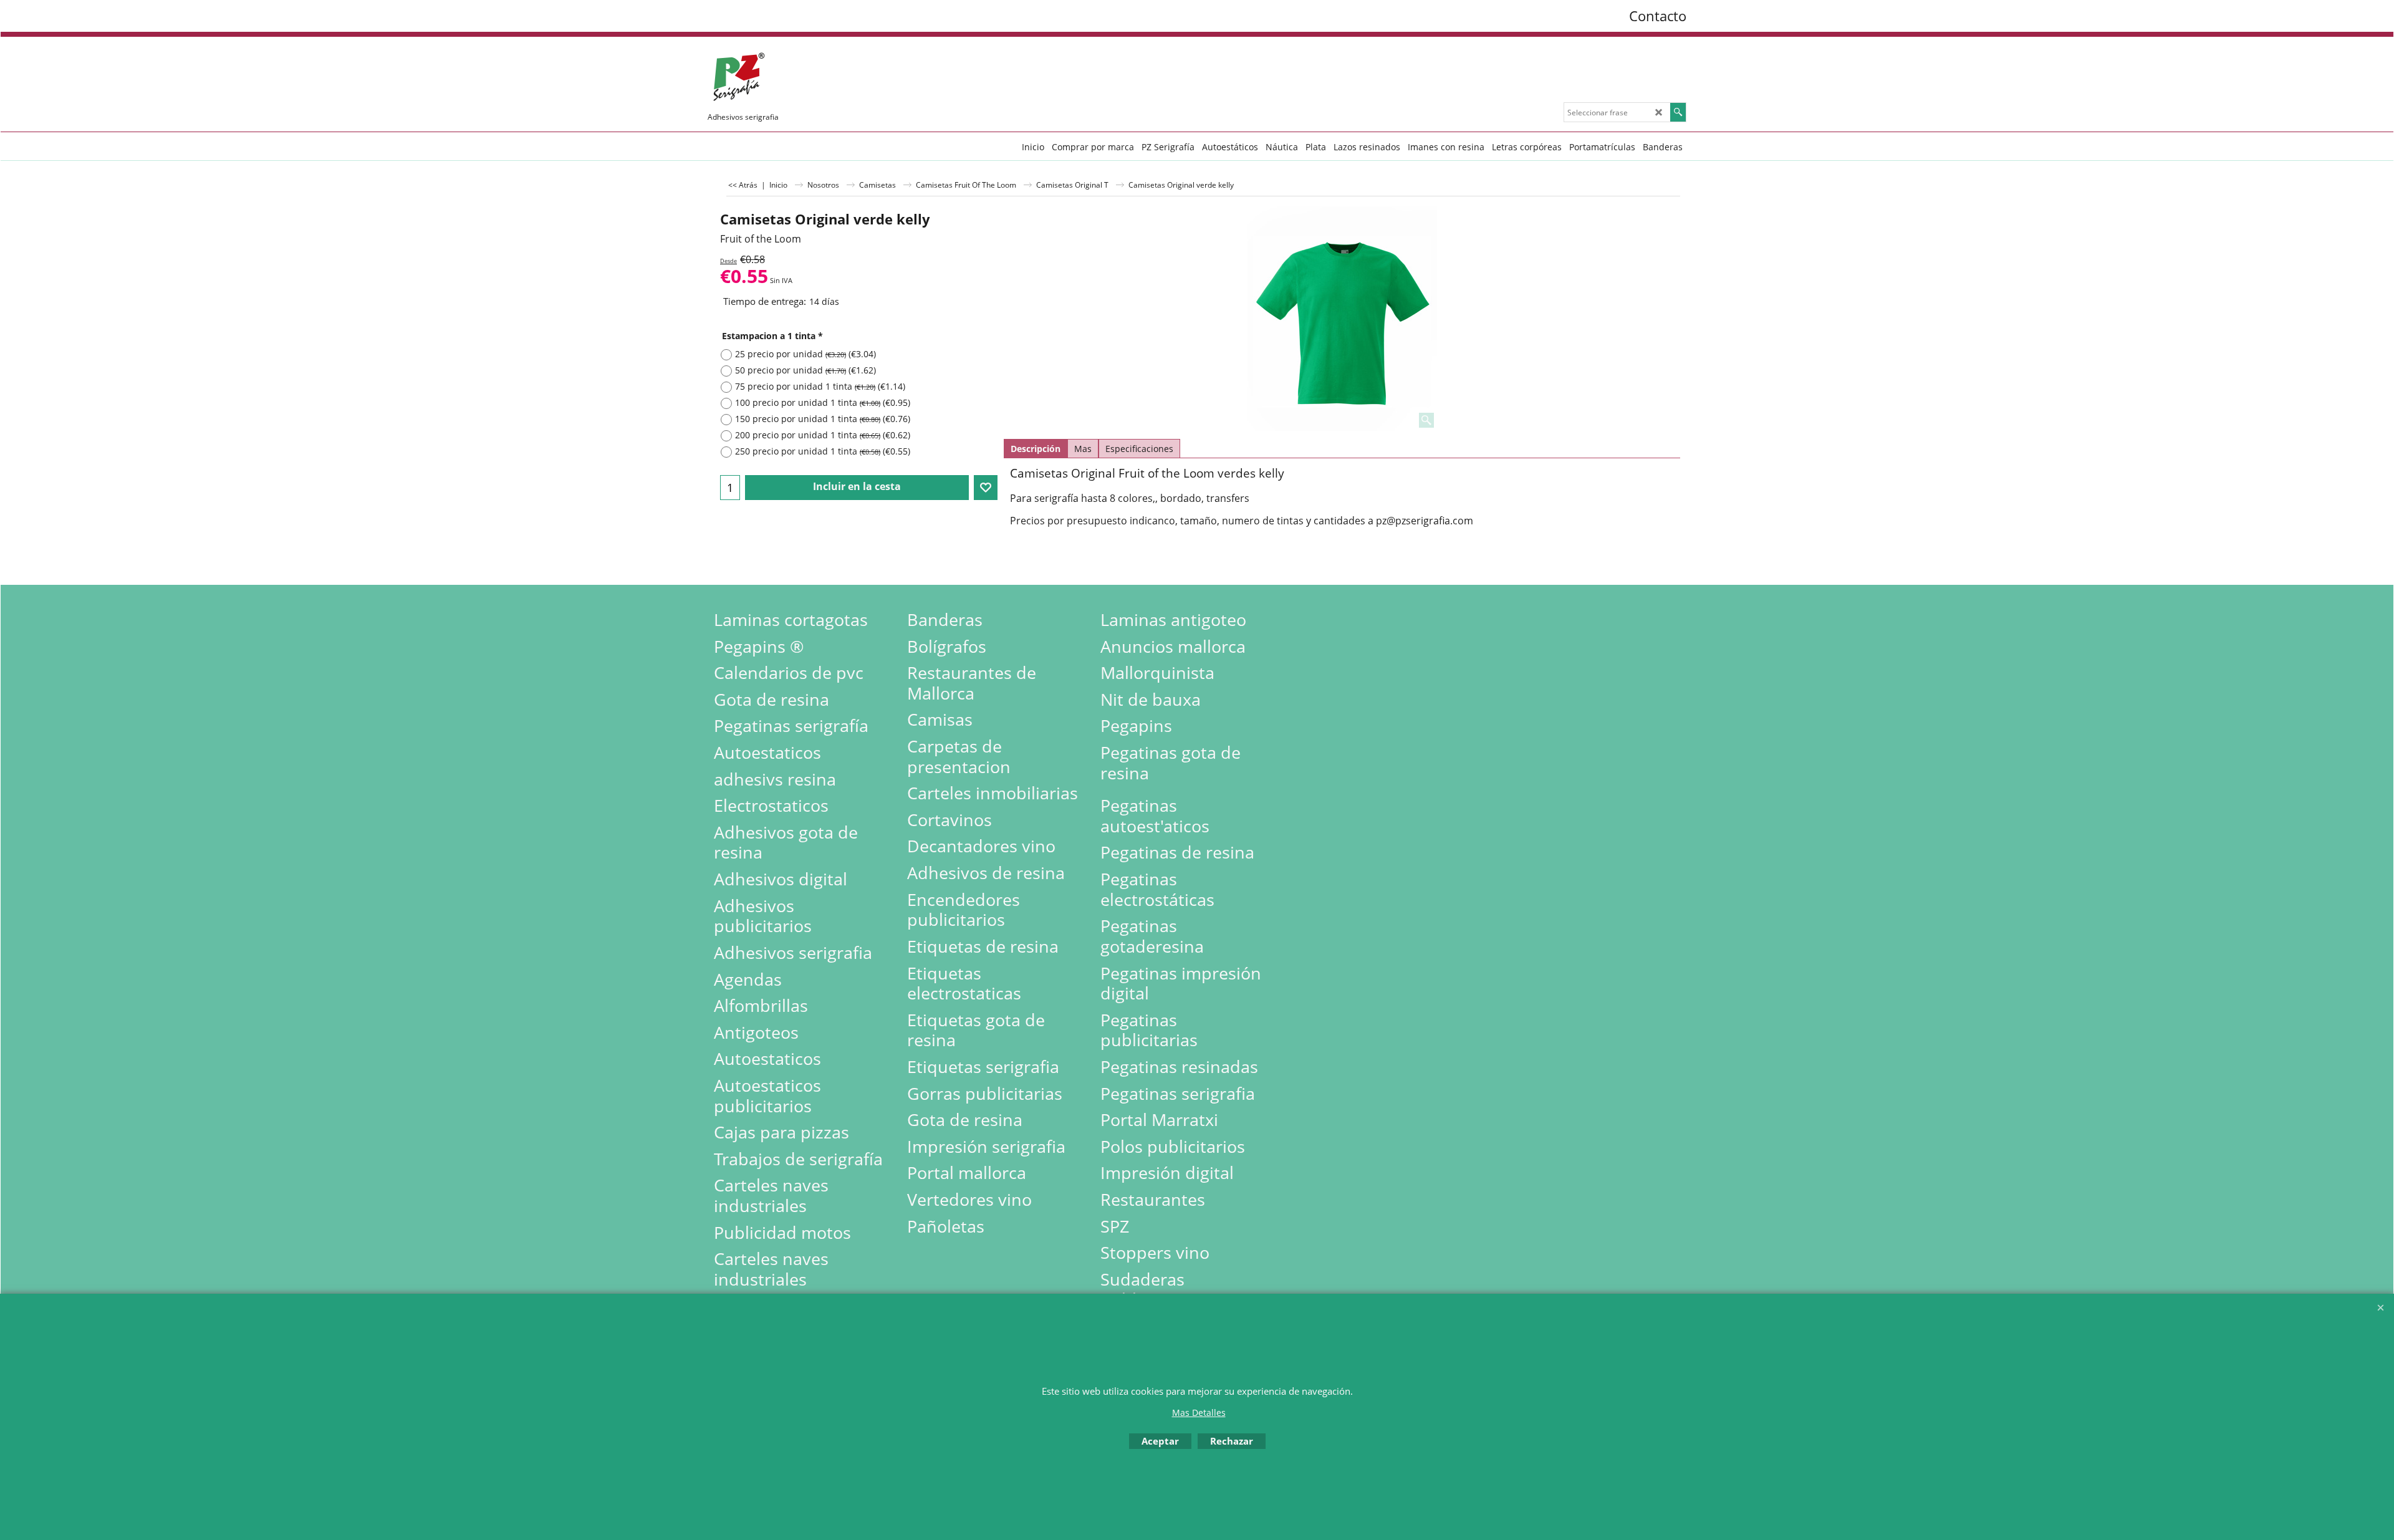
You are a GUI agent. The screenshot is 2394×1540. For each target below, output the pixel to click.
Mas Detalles (1199, 1412)
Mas (1083, 449)
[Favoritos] (986, 488)
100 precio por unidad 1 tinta (823, 402)
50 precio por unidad (805, 370)
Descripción (1036, 449)
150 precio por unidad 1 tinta (823, 419)
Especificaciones (1139, 449)
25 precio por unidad (805, 354)
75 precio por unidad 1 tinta (820, 386)
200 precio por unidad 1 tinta (823, 435)
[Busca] (1678, 112)
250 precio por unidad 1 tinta (823, 451)
